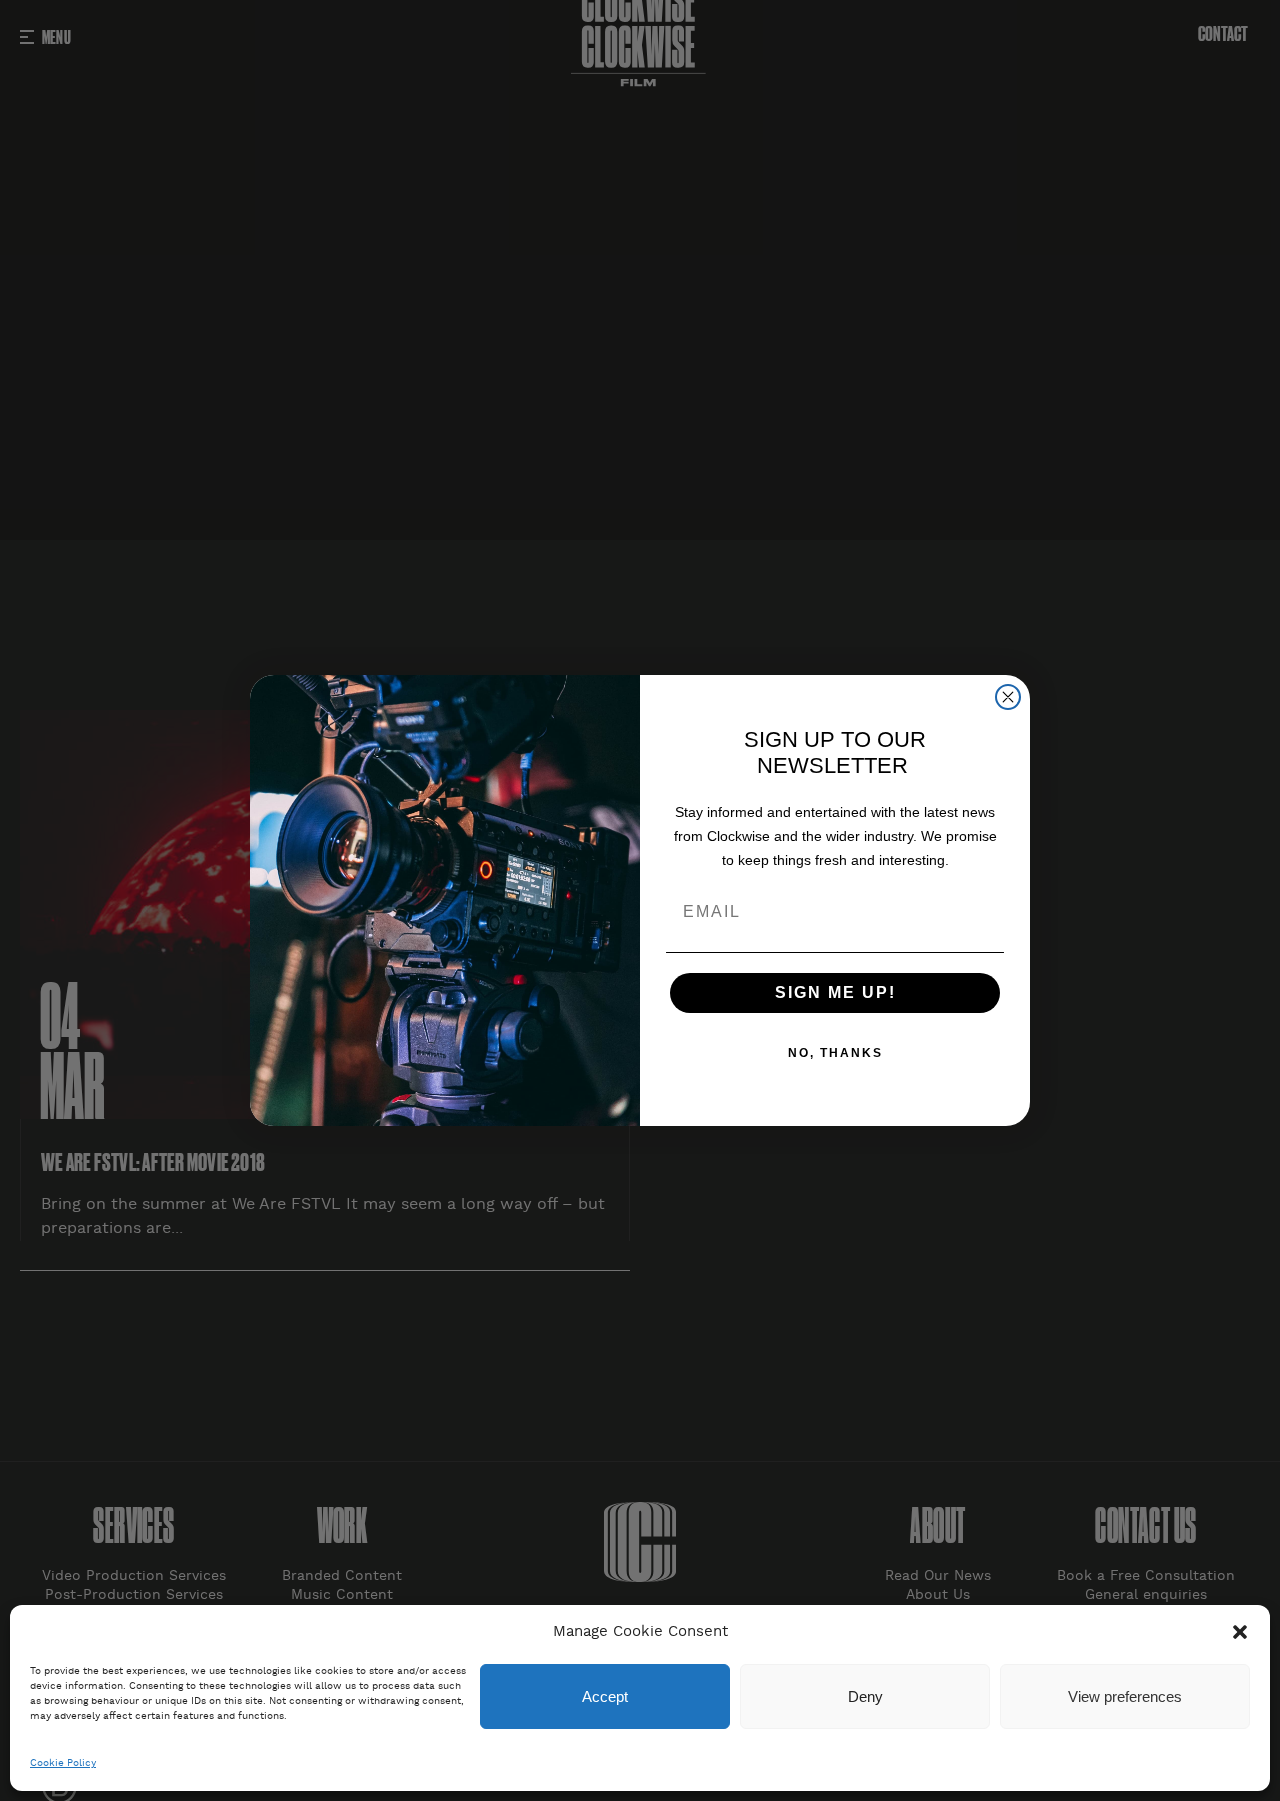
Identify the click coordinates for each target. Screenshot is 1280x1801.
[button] (1240, 1632)
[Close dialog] (1008, 697)
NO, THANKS (835, 1053)
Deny (865, 1696)
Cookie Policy (63, 1763)
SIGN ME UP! (835, 992)
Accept (605, 1696)
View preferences (1125, 1696)
